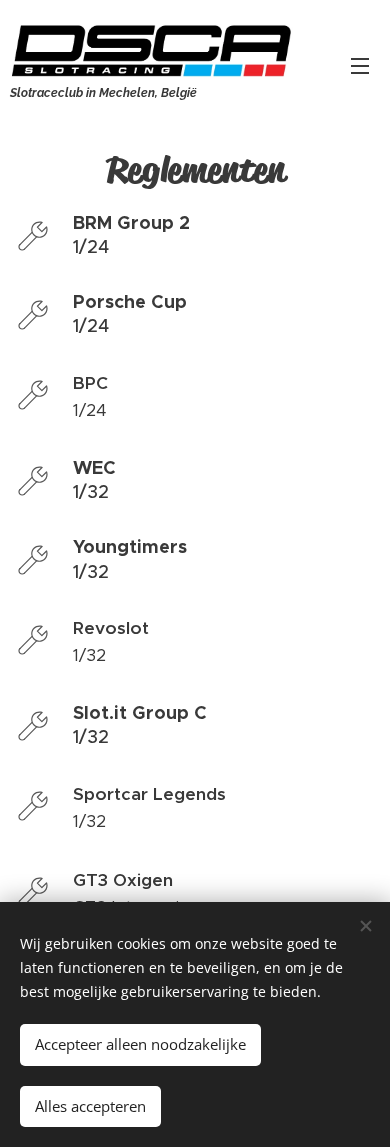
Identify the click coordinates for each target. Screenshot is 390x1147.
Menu (360, 65)
